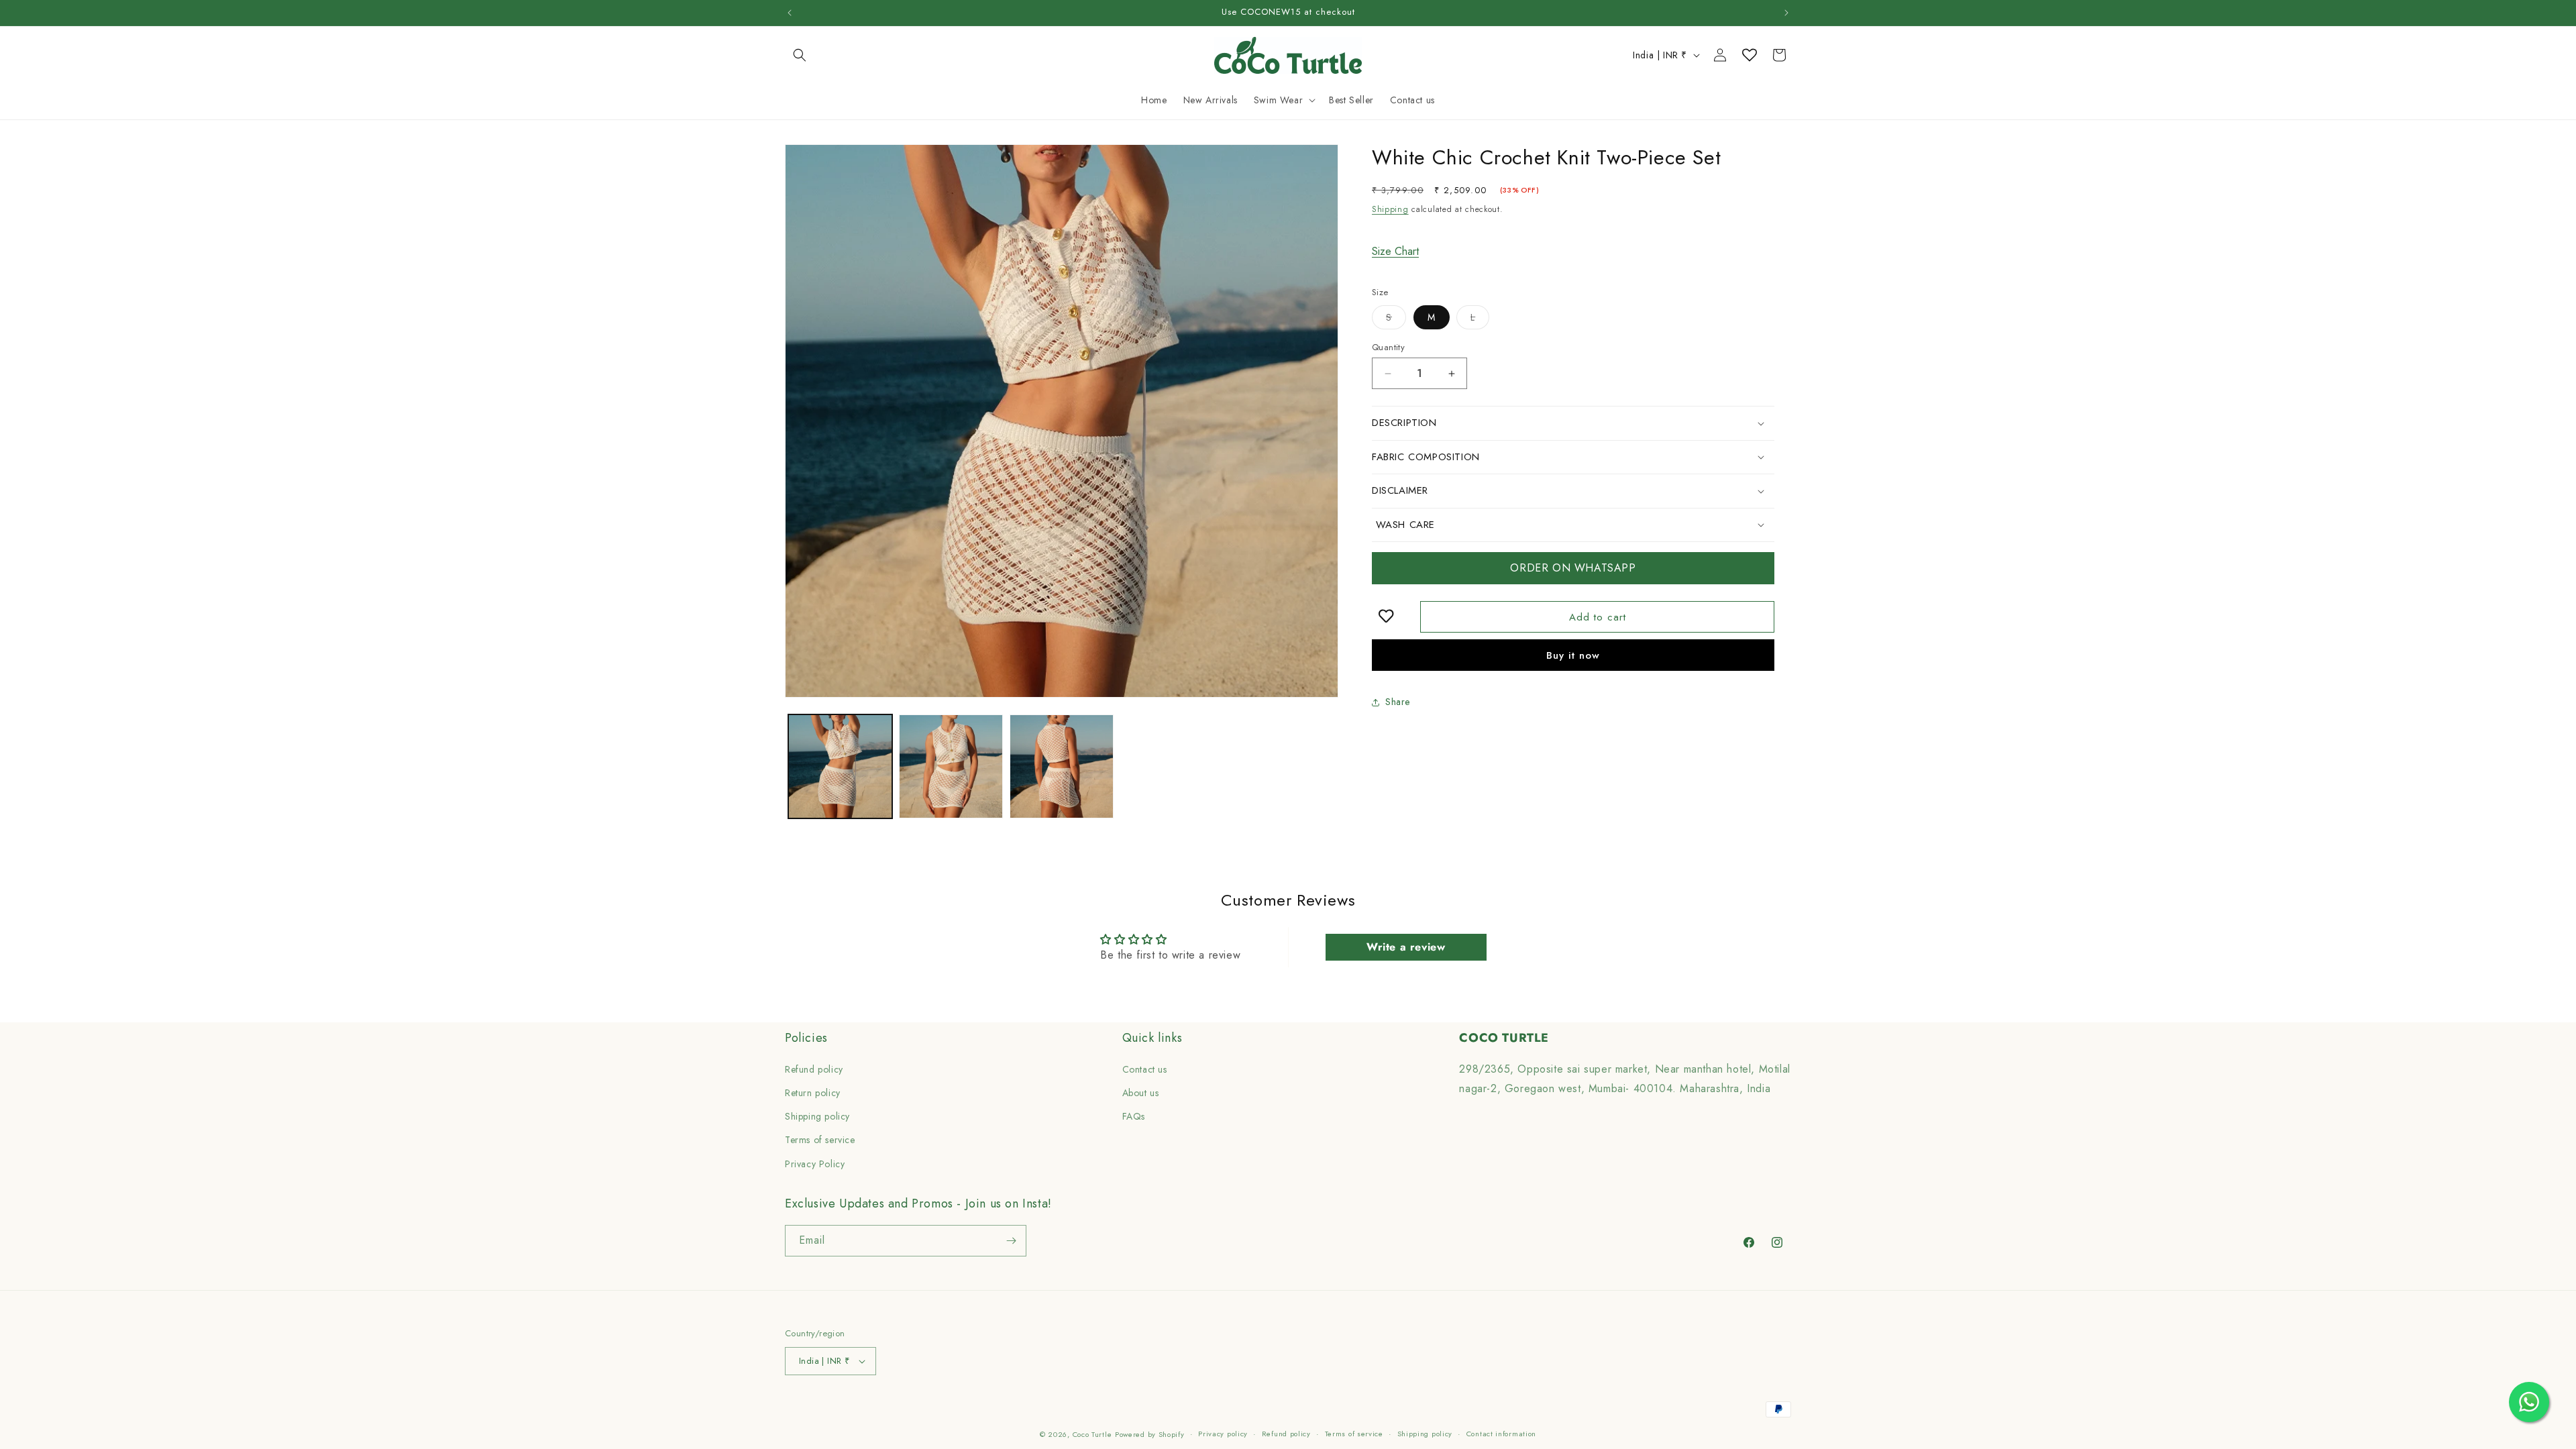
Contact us (1145, 1069)
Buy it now (1573, 655)
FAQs (1134, 1116)
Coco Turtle (1092, 1434)
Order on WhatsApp (1573, 568)
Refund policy (814, 1069)
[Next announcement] (1786, 13)
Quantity (1388, 347)
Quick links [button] (1152, 1038)
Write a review (1406, 947)
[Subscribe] (1011, 1241)
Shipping (1390, 209)
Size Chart (1395, 251)
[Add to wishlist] (1385, 617)
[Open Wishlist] (1750, 55)
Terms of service (820, 1140)
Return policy (813, 1093)
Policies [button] (806, 1038)
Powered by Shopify (1150, 1434)
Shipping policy (817, 1116)
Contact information (1501, 1434)
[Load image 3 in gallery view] (1062, 766)
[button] (800, 55)
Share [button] (1398, 702)
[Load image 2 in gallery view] (951, 766)
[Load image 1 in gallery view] (840, 766)
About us (1141, 1093)
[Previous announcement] (790, 13)
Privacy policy (1223, 1434)
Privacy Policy (815, 1164)
